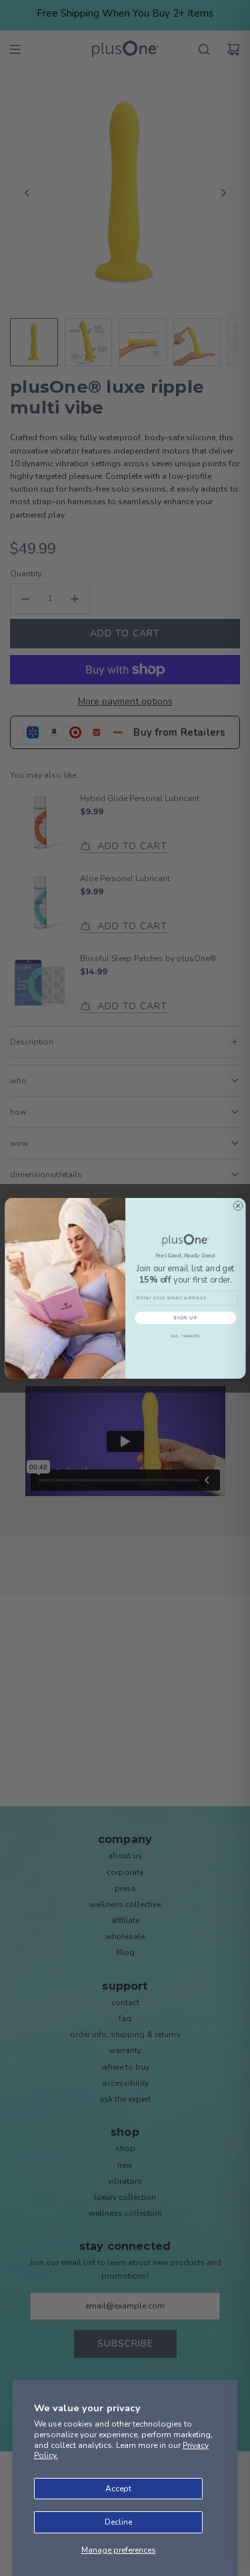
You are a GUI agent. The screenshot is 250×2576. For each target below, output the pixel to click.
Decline (118, 2522)
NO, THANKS (185, 1336)
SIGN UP (185, 1317)
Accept (118, 2489)
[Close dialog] (238, 1205)
